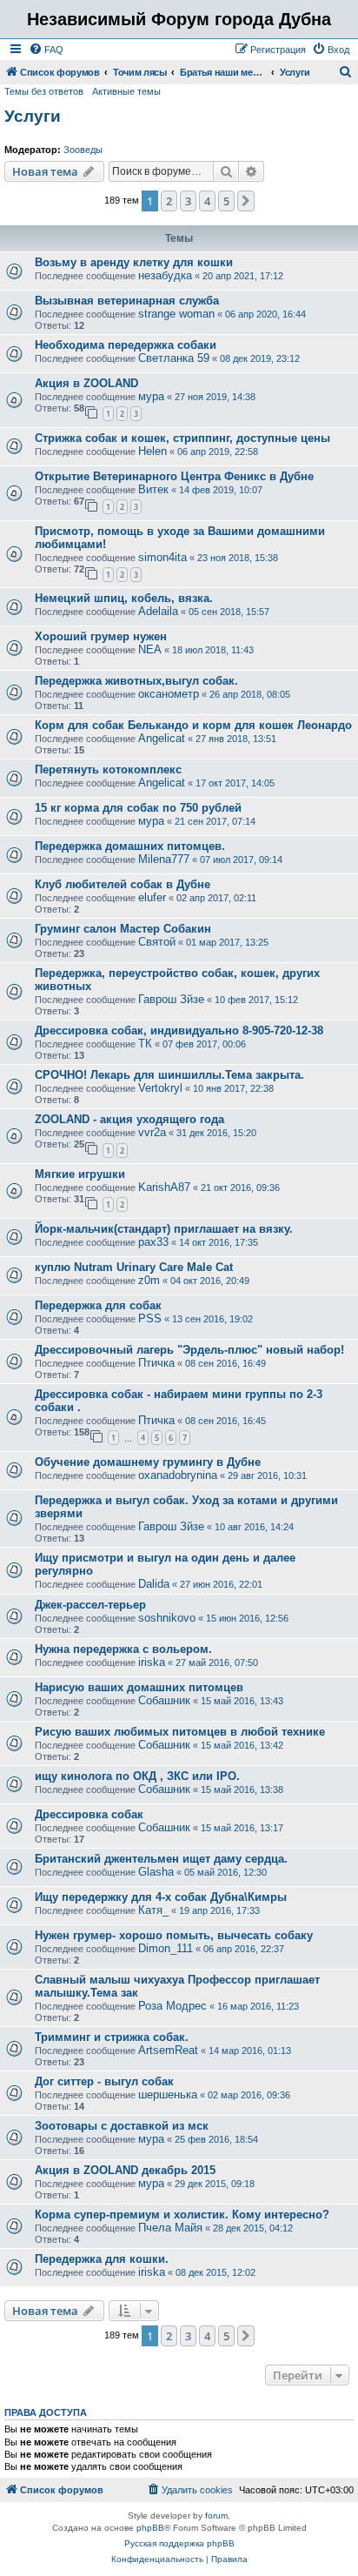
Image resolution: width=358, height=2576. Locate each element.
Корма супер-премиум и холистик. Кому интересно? (182, 2215)
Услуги (33, 116)
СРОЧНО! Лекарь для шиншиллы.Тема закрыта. (169, 1075)
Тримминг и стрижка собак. (112, 2037)
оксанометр (169, 694)
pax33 (153, 1242)
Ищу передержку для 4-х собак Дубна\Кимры (161, 1897)
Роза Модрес (172, 2006)
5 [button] (226, 201)
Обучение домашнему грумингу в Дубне (148, 1462)
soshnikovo (167, 1618)
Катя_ (153, 1910)
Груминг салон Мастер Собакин (123, 929)
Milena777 (164, 859)
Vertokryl (160, 1088)
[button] (246, 201)
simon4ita (162, 557)
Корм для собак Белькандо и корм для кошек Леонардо (193, 725)
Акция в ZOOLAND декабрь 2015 (125, 2170)
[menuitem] (46, 50)
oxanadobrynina (178, 1475)
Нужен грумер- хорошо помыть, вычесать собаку (174, 1935)
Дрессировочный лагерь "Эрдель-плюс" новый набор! (189, 1350)
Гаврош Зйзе (171, 999)
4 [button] (207, 201)
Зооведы (83, 150)
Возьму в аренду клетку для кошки (134, 262)
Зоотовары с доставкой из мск (122, 2126)
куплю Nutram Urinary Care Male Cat (134, 1267)
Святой (157, 942)
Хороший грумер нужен (101, 636)
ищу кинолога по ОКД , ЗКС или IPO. (137, 1776)
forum (216, 2516)
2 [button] (169, 201)
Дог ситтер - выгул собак (104, 2081)
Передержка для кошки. (102, 2259)
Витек (153, 489)
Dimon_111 (166, 1948)
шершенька (168, 2094)
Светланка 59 (174, 358)
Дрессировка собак (89, 1814)
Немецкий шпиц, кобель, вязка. (124, 598)
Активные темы (126, 91)
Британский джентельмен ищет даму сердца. (161, 1859)
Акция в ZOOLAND (86, 383)
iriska (152, 1662)
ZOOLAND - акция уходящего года (129, 1119)
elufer (152, 897)
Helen (152, 451)
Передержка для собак (98, 1305)
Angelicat (162, 738)
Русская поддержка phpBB (179, 2543)
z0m (149, 1280)
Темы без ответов (44, 91)
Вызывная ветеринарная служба (127, 301)
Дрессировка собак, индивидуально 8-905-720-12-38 (179, 1030)
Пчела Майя (170, 2228)
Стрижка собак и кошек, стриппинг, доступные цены (182, 438)
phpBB (150, 2528)
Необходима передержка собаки (126, 345)
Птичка (156, 1363)
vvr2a (152, 1132)
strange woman (176, 314)
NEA (150, 649)
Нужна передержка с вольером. (123, 1649)
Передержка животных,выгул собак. (136, 681)
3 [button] (188, 201)
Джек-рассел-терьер (90, 1605)
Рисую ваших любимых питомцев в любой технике (180, 1732)
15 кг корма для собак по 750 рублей (138, 808)
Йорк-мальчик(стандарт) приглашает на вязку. (164, 1229)
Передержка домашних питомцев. (130, 846)
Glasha (156, 1872)
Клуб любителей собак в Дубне (123, 884)
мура (151, 396)
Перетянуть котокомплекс (108, 769)
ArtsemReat (168, 2050)
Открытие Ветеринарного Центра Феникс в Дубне (174, 476)
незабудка (165, 275)
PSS (150, 1318)
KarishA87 (164, 1187)
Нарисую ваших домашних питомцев (139, 1687)
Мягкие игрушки (80, 1174)
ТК (145, 1044)
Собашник (164, 1700)
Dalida (154, 1584)
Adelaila (158, 611)
